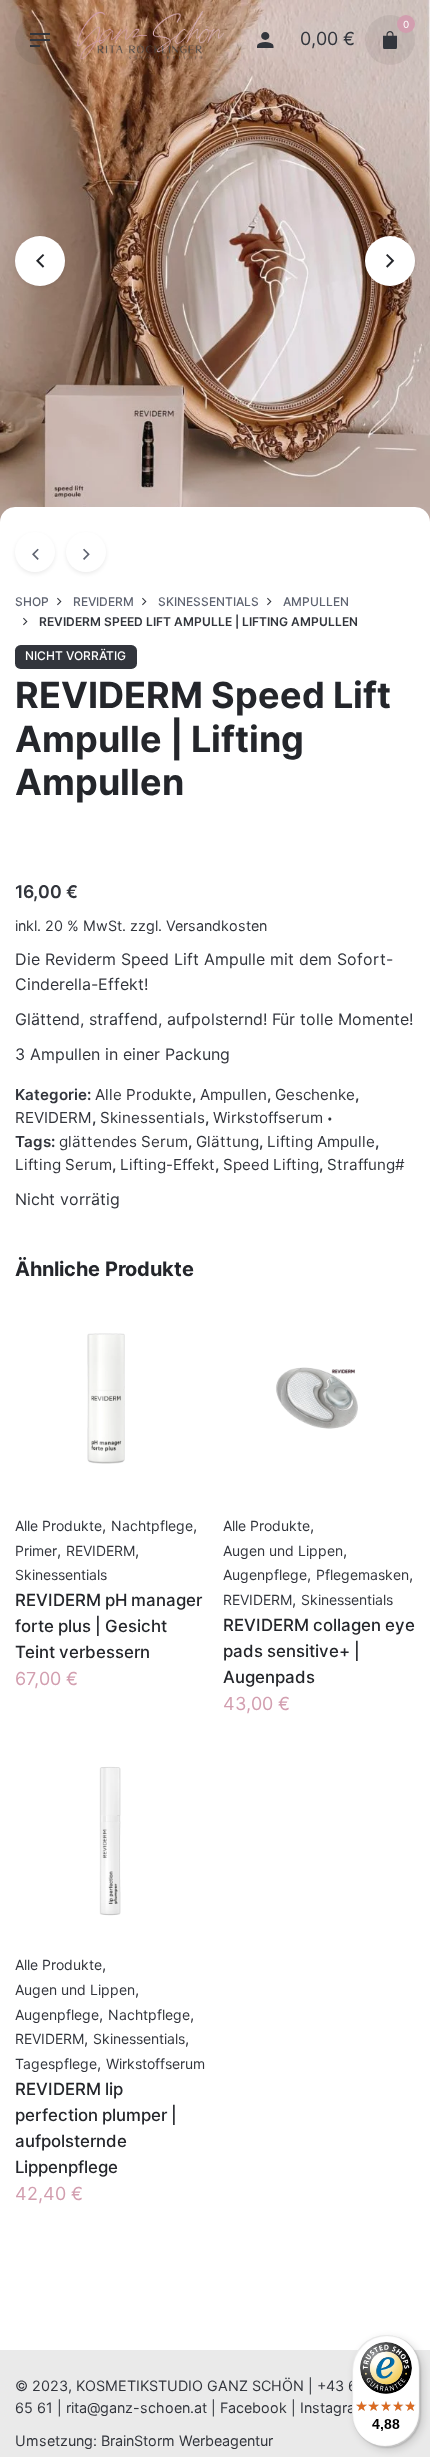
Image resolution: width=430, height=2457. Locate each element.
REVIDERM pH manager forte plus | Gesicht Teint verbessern (108, 1626)
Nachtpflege (152, 1525)
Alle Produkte (143, 1094)
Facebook (253, 2407)
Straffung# (366, 1164)
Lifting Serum (63, 1164)
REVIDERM (53, 1117)
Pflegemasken (362, 1574)
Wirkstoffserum (268, 1117)
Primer (36, 1550)
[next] (86, 552)
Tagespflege (56, 2063)
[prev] (35, 552)
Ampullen (233, 1094)
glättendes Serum (123, 1141)
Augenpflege (265, 1574)
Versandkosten (216, 925)
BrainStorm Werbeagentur (187, 2440)
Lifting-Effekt (167, 1164)
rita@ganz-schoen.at (136, 2407)
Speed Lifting (271, 1164)
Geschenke (315, 1094)
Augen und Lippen (283, 1550)
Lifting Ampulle (321, 1141)
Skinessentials (152, 1117)
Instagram (334, 2407)
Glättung (227, 1141)
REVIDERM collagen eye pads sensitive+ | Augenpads (319, 1651)
